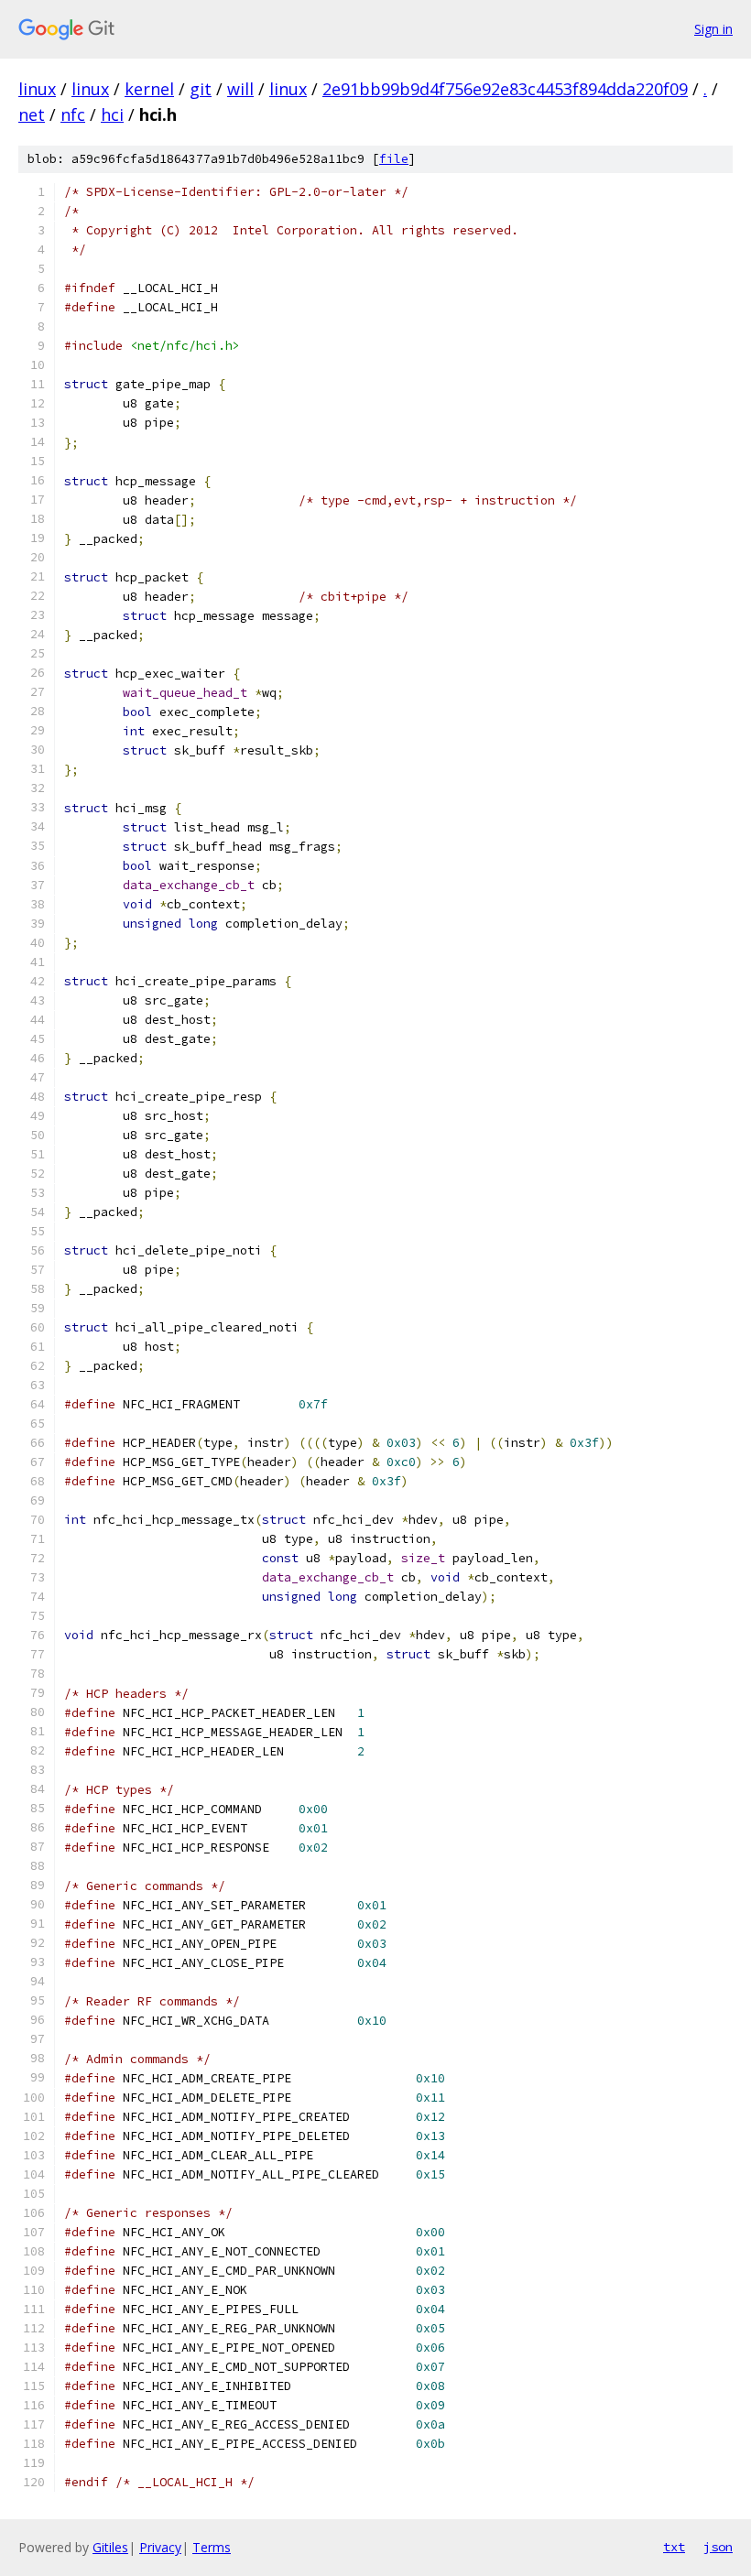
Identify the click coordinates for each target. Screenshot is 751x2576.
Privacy (160, 2547)
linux (37, 89)
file (394, 159)
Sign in (713, 29)
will (240, 89)
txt (674, 2547)
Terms (212, 2547)
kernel (149, 89)
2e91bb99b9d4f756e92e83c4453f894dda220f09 (505, 89)
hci (112, 114)
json (718, 2547)
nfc (73, 114)
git (201, 89)
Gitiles (110, 2547)
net (32, 114)
